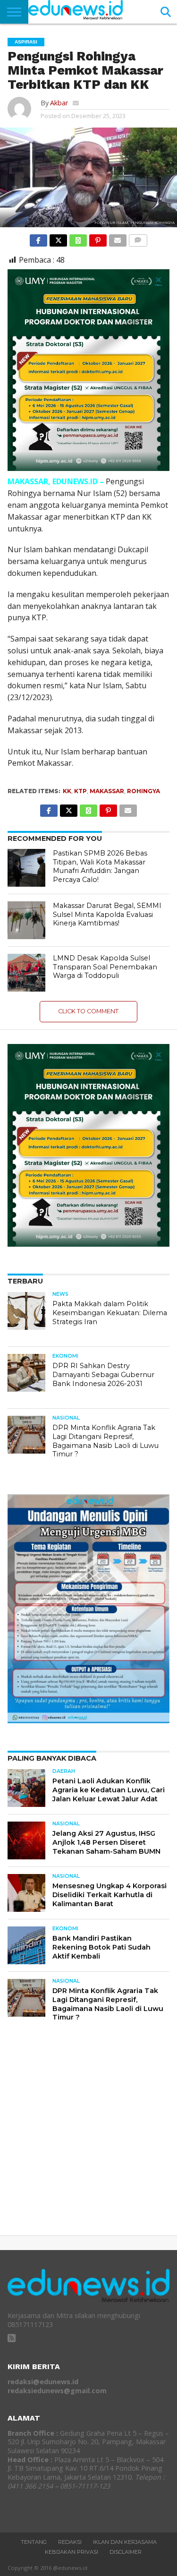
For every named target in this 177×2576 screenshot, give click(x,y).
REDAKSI (70, 2542)
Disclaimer (126, 2552)
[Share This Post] (58, 238)
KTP (80, 791)
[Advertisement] (88, 2136)
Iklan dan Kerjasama (125, 2542)
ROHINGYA (143, 791)
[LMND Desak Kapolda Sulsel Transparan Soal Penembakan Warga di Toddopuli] (26, 973)
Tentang (34, 2542)
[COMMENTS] (138, 238)
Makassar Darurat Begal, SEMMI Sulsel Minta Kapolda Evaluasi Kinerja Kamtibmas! (107, 914)
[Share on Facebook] (39, 238)
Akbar (59, 103)
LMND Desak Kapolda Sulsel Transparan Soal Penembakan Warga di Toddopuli (105, 967)
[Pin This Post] (98, 238)
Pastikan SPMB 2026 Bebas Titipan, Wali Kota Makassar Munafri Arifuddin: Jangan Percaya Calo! (100, 866)
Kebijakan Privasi (72, 2552)
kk (67, 791)
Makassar (107, 791)
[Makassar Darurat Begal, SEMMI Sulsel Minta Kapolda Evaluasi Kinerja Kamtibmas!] (26, 920)
